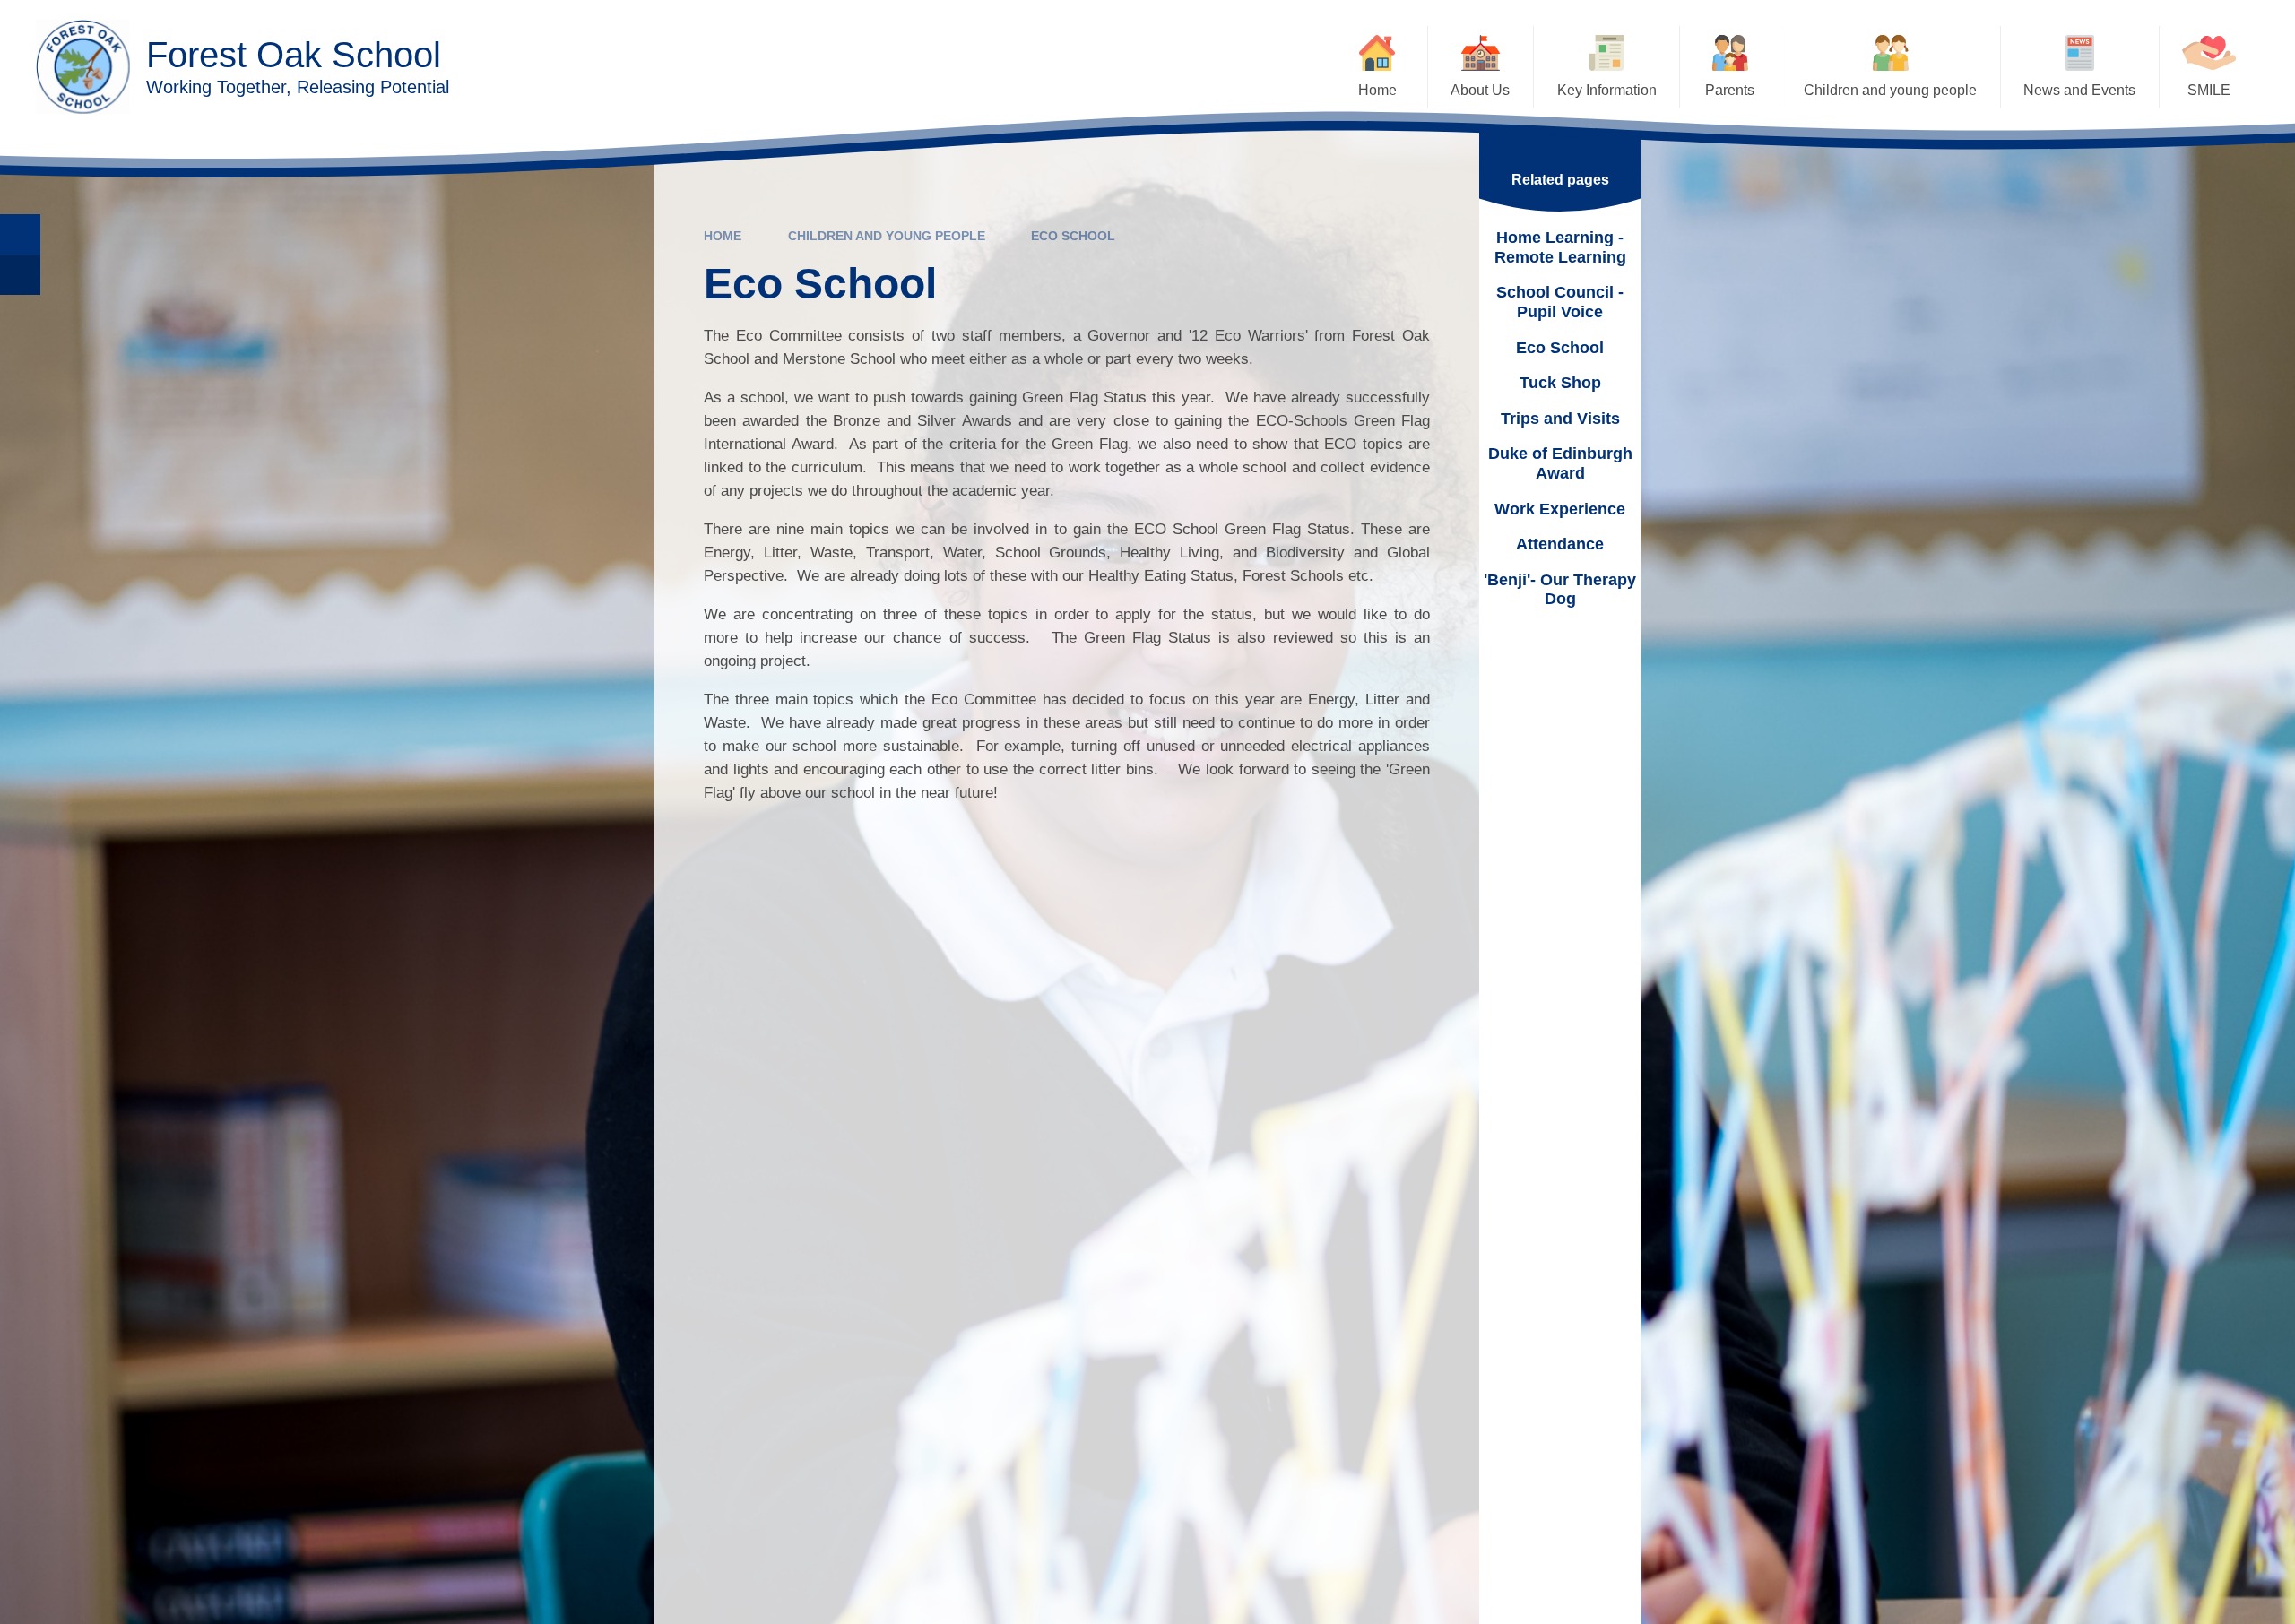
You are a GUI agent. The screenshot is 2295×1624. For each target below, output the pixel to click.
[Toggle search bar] (20, 234)
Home (723, 236)
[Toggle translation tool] (20, 275)
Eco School (1073, 236)
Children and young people (887, 236)
